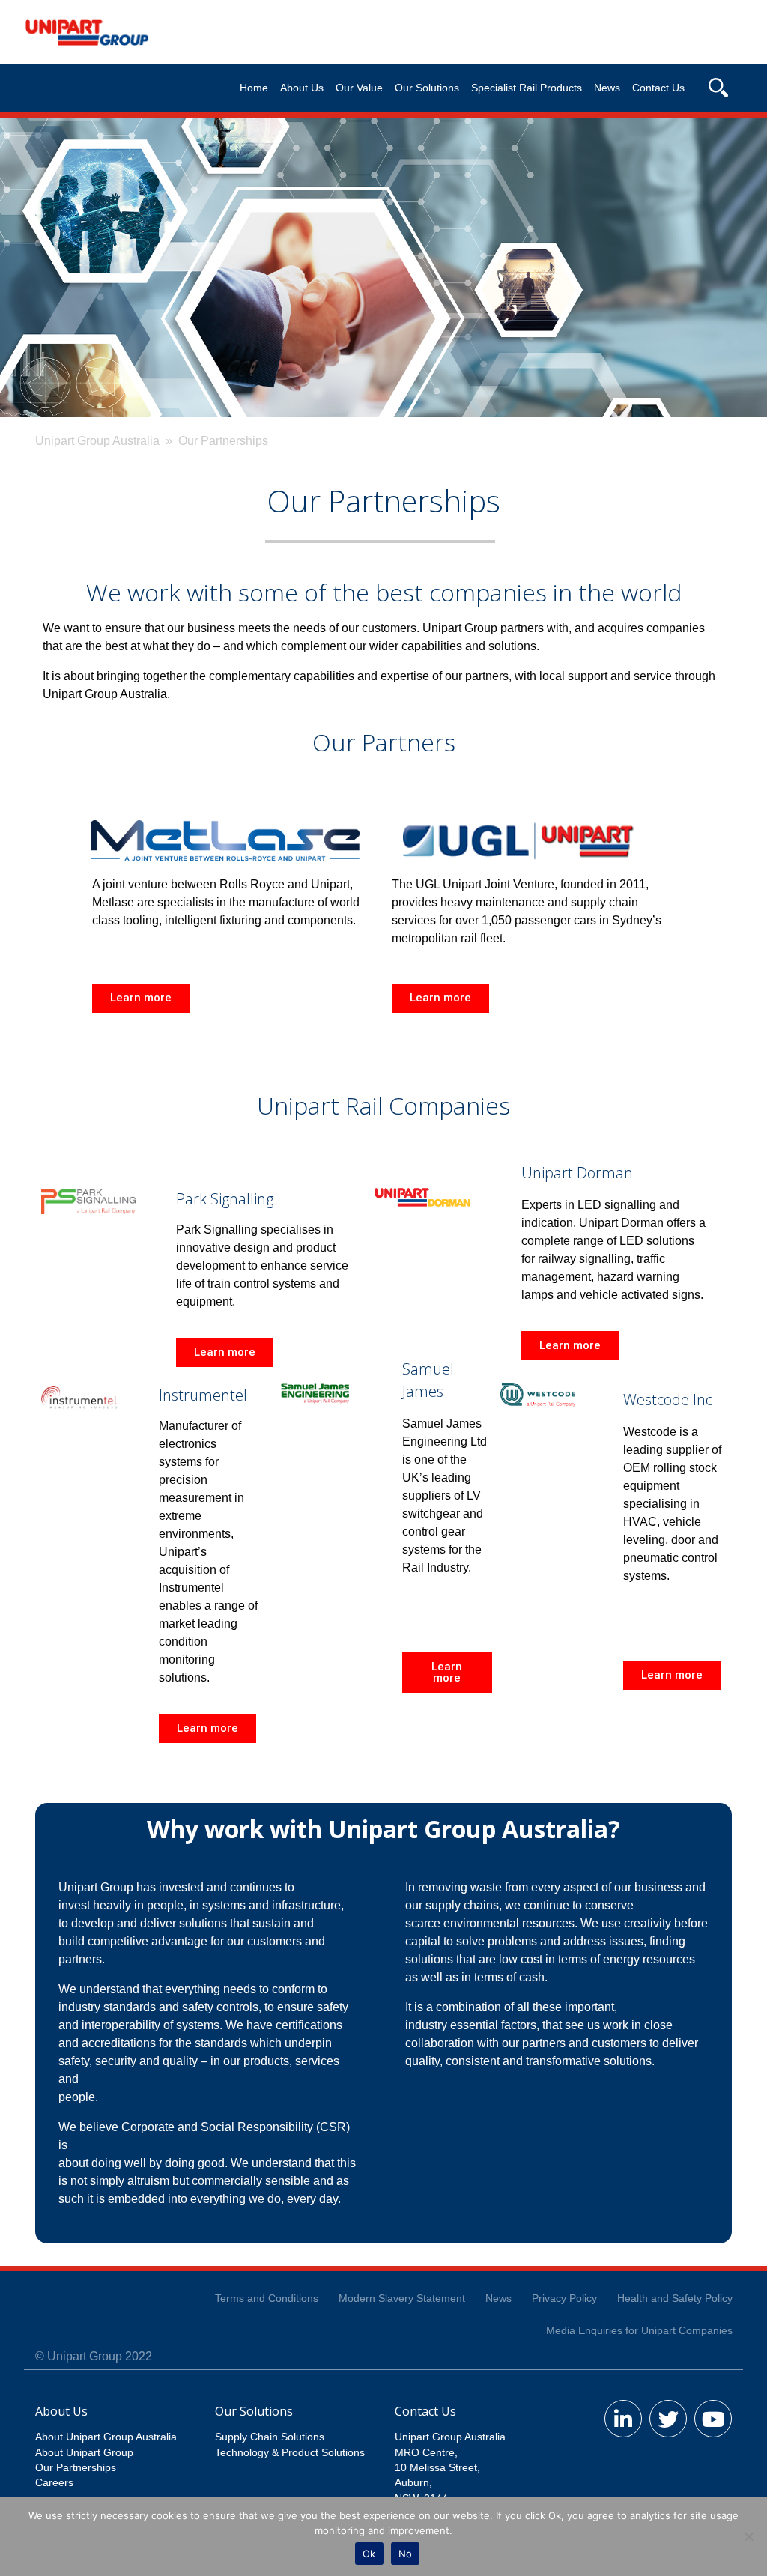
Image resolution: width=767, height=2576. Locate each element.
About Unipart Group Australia (106, 2437)
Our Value (359, 88)
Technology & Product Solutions (290, 2453)
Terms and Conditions (267, 2298)
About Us (302, 88)
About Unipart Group (84, 2453)
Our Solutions (427, 88)
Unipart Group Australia (97, 441)
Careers (54, 2483)
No (406, 2554)
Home (254, 88)
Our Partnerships (76, 2468)
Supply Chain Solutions (270, 2437)
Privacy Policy (564, 2298)
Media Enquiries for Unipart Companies (639, 2331)
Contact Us (658, 88)
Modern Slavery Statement (402, 2298)
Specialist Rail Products (527, 88)
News (607, 88)
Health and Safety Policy (675, 2298)
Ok (369, 2554)
